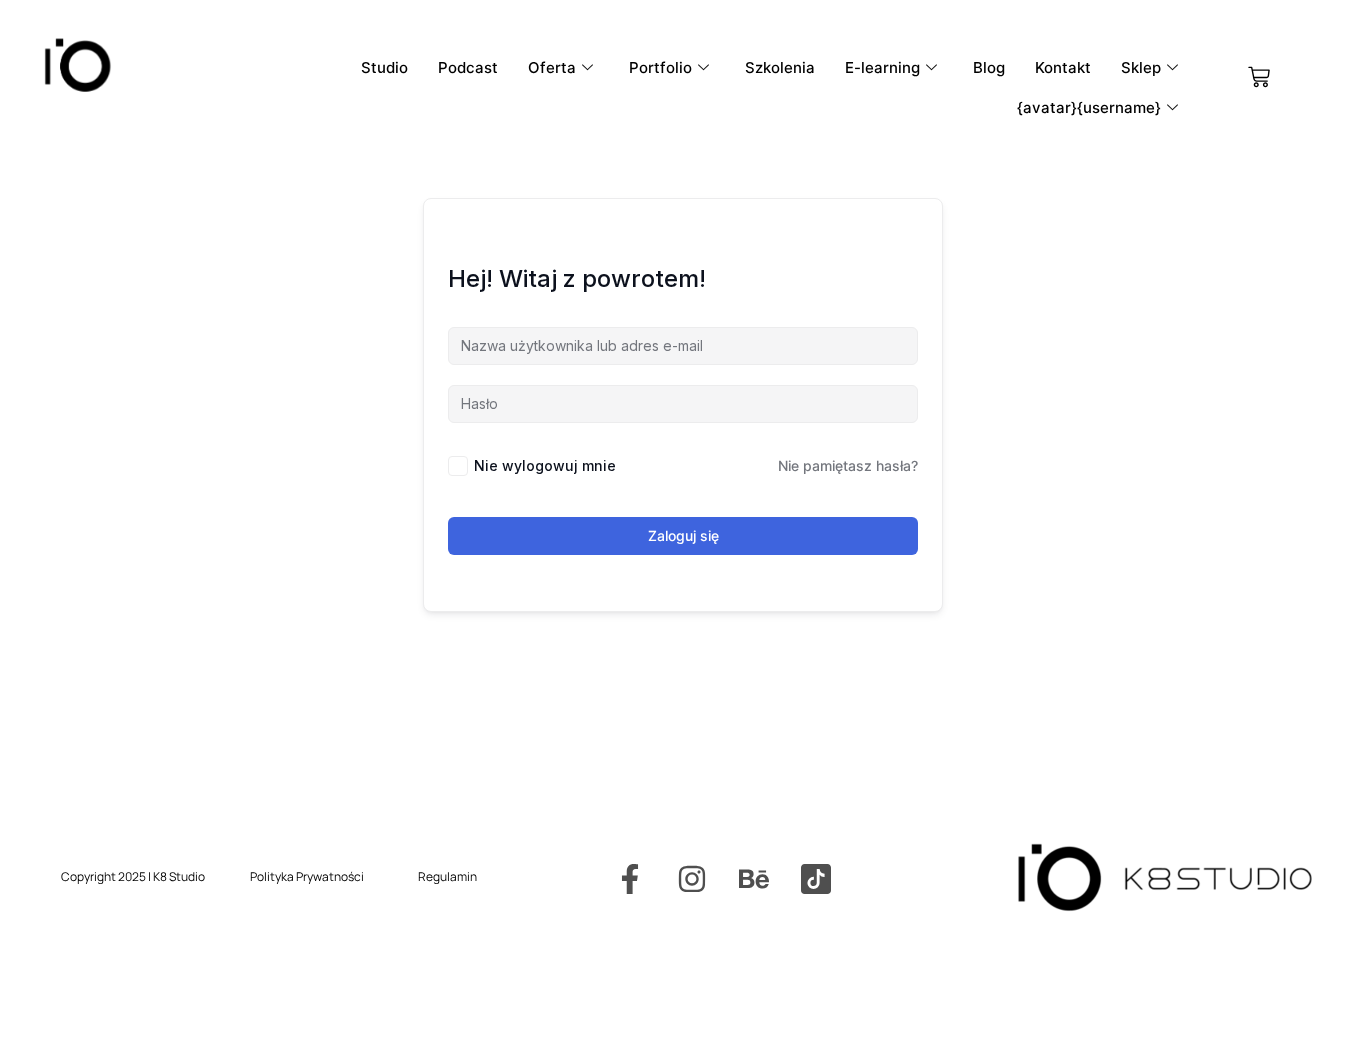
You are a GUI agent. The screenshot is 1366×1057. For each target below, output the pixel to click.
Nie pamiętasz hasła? (848, 465)
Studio (384, 67)
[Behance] (754, 879)
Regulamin (447, 876)
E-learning (882, 67)
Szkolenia (780, 67)
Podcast (468, 67)
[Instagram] (692, 879)
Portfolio (660, 67)
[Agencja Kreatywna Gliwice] (816, 879)
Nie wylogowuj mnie (545, 465)
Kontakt (1063, 67)
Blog (989, 67)
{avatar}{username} (1089, 107)
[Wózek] (1259, 77)
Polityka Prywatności (307, 876)
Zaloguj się (683, 535)
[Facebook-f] (630, 879)
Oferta (552, 67)
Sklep (1141, 67)
